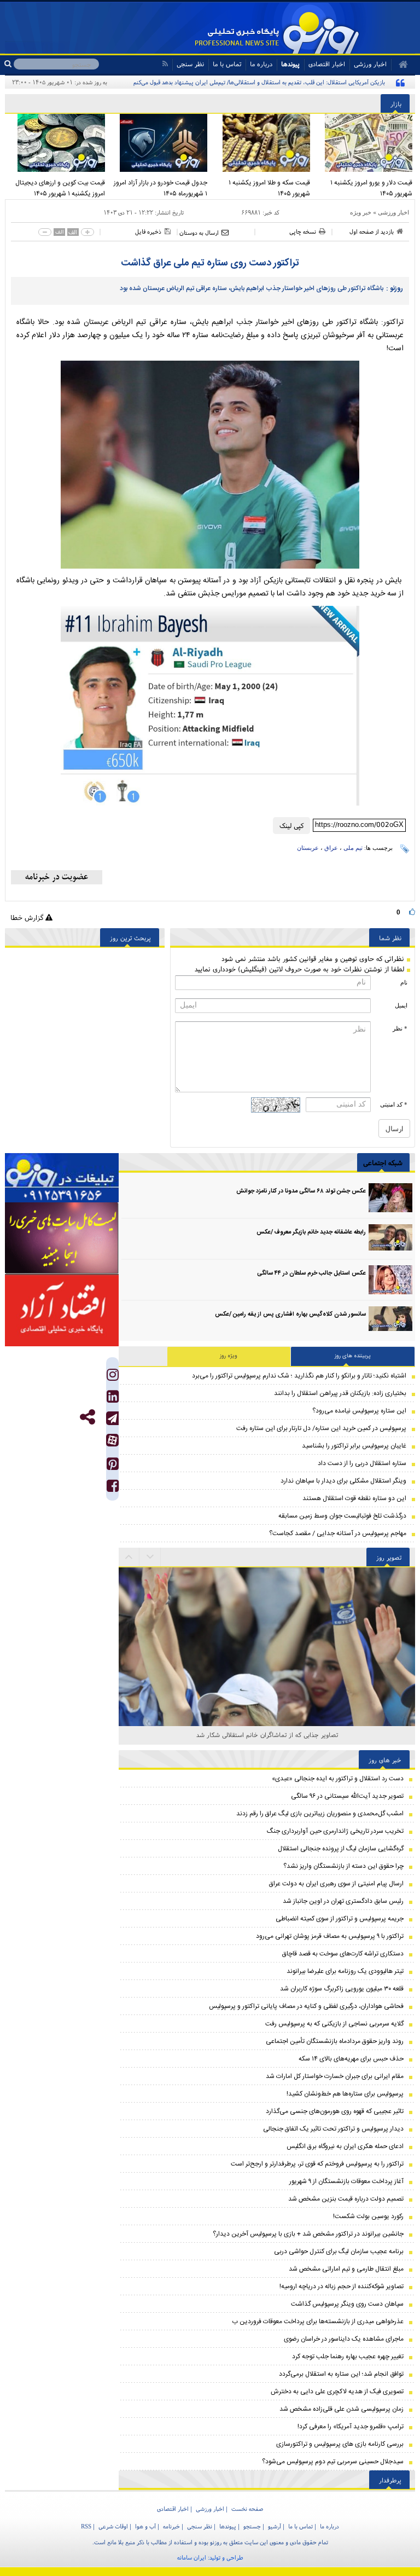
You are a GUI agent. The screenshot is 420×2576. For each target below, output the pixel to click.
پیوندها (290, 64)
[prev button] (150, 1557)
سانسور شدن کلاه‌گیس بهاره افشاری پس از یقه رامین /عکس (290, 1315)
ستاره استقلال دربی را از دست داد (362, 1463)
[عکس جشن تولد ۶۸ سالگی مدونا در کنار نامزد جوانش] (390, 1198)
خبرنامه (171, 2526)
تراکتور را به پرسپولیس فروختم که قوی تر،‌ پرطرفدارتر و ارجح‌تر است (317, 2164)
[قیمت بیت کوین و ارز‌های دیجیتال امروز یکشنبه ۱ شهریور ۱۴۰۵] (56, 143)
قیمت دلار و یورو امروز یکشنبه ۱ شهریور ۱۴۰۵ (371, 188)
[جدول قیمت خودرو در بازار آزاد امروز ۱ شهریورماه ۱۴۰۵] (159, 143)
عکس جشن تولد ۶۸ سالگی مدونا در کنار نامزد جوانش (301, 1191)
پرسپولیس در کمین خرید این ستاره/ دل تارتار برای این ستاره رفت (321, 1428)
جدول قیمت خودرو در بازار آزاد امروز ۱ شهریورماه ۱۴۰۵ (161, 188)
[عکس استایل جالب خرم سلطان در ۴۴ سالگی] (390, 1280)
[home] (399, 65)
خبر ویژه (361, 212)
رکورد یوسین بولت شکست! (368, 2216)
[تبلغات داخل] (62, 1178)
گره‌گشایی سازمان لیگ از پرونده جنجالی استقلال (341, 1849)
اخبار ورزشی (393, 212)
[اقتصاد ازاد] (62, 1310)
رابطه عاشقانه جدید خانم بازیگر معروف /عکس (311, 1232)
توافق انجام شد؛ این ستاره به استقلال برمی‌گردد (341, 2374)
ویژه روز (229, 1356)
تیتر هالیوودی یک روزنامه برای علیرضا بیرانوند (345, 1971)
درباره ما (261, 64)
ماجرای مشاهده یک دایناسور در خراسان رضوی (344, 2339)
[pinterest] (113, 1466)
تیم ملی (353, 848)
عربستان (308, 848)
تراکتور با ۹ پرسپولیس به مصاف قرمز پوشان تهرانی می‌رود (330, 1936)
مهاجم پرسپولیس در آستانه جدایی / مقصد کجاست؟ (338, 1533)
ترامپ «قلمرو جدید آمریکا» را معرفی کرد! (351, 2427)
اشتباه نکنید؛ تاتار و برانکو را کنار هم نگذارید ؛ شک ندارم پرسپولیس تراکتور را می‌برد (299, 1376)
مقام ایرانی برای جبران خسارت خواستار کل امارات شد (335, 2076)
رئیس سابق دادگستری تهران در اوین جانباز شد (343, 1901)
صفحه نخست (247, 2509)
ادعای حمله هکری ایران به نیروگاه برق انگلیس (345, 2146)
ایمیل (401, 1005)
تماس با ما (227, 64)
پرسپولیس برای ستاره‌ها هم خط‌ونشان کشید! (345, 2094)
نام (404, 982)
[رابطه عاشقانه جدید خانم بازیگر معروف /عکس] (390, 1239)
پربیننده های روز (353, 1356)
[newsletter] (57, 877)
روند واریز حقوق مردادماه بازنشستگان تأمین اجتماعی (335, 2041)
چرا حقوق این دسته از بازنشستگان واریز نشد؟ (343, 1866)
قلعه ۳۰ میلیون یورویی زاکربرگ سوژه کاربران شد (342, 1989)
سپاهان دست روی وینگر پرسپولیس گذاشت (347, 2304)
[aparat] (112, 1440)
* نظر (400, 1028)
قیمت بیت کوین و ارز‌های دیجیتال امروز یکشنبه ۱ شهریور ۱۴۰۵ (60, 188)
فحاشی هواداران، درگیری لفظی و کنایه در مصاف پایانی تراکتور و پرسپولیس (306, 2006)
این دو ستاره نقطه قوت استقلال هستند (354, 1498)
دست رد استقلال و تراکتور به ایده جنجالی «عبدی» (338, 1779)
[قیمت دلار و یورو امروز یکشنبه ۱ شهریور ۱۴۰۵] (364, 143)
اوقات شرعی (113, 2526)
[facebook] (113, 1488)
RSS (86, 2526)
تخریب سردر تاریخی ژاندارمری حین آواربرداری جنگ (335, 1831)
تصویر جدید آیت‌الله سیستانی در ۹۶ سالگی (347, 1796)
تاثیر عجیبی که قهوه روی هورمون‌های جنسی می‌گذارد (335, 2111)
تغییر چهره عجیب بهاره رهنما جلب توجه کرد (348, 2357)
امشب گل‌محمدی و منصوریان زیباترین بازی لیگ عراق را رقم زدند (320, 1814)
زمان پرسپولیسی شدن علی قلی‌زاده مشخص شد (342, 2409)
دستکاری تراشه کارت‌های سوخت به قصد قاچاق (343, 1954)
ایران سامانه (192, 2557)
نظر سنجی (190, 64)
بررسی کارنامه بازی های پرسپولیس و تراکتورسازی (340, 2444)
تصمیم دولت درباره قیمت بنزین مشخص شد (346, 2199)
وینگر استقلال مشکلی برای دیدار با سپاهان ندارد (343, 1481)
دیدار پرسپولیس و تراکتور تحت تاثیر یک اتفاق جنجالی (333, 2129)
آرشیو (275, 2526)
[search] (9, 64)
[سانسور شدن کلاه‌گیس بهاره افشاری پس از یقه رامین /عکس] (390, 1321)
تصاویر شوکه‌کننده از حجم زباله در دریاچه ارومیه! (342, 2286)
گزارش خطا (28, 917)
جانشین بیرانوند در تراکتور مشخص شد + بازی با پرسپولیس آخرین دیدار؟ (308, 2234)
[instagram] (113, 1377)
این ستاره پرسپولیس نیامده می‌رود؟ (359, 1411)
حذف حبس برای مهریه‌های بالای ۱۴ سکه (351, 2059)
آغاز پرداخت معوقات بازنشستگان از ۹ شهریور (346, 2181)
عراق (331, 848)
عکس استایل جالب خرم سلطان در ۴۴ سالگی (311, 1273)
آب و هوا (145, 2526)
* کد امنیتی (394, 1104)
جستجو (252, 2526)
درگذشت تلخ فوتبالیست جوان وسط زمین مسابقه (342, 1516)
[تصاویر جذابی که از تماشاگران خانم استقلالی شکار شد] (267, 1585)
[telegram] (112, 1418)
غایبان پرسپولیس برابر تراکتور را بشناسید (354, 1446)
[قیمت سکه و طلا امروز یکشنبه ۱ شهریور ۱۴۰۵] (261, 143)
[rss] (165, 64)
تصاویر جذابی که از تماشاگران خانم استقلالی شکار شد (267, 1735)
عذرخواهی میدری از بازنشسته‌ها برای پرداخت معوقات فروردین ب (318, 2322)
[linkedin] (113, 1399)
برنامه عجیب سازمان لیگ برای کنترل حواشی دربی (339, 2251)
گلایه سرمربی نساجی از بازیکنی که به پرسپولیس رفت (334, 2024)
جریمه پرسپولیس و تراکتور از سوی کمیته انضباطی (340, 1919)
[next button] (129, 1557)
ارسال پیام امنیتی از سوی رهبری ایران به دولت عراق (336, 1884)
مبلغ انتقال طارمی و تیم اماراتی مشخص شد (346, 2269)
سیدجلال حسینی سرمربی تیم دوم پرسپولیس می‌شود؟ (333, 2462)
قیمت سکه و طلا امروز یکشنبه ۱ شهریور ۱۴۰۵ (269, 188)
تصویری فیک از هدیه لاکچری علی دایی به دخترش (337, 2392)
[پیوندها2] (62, 1238)
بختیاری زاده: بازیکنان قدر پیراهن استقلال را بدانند (340, 1393)
